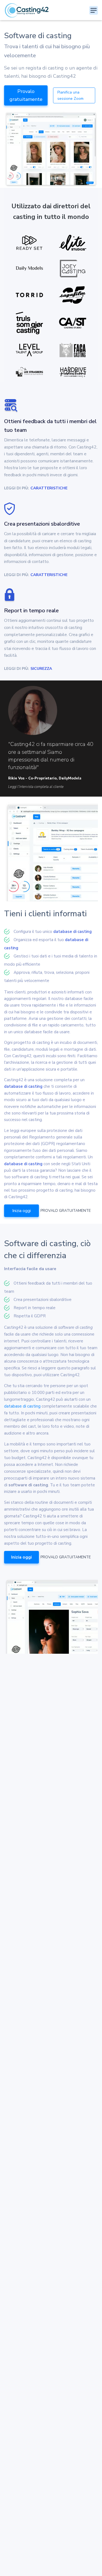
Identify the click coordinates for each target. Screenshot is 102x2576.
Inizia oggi (21, 1211)
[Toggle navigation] (94, 10)
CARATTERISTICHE (49, 488)
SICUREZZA (41, 669)
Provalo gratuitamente (26, 95)
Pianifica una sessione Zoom (70, 95)
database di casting (72, 932)
